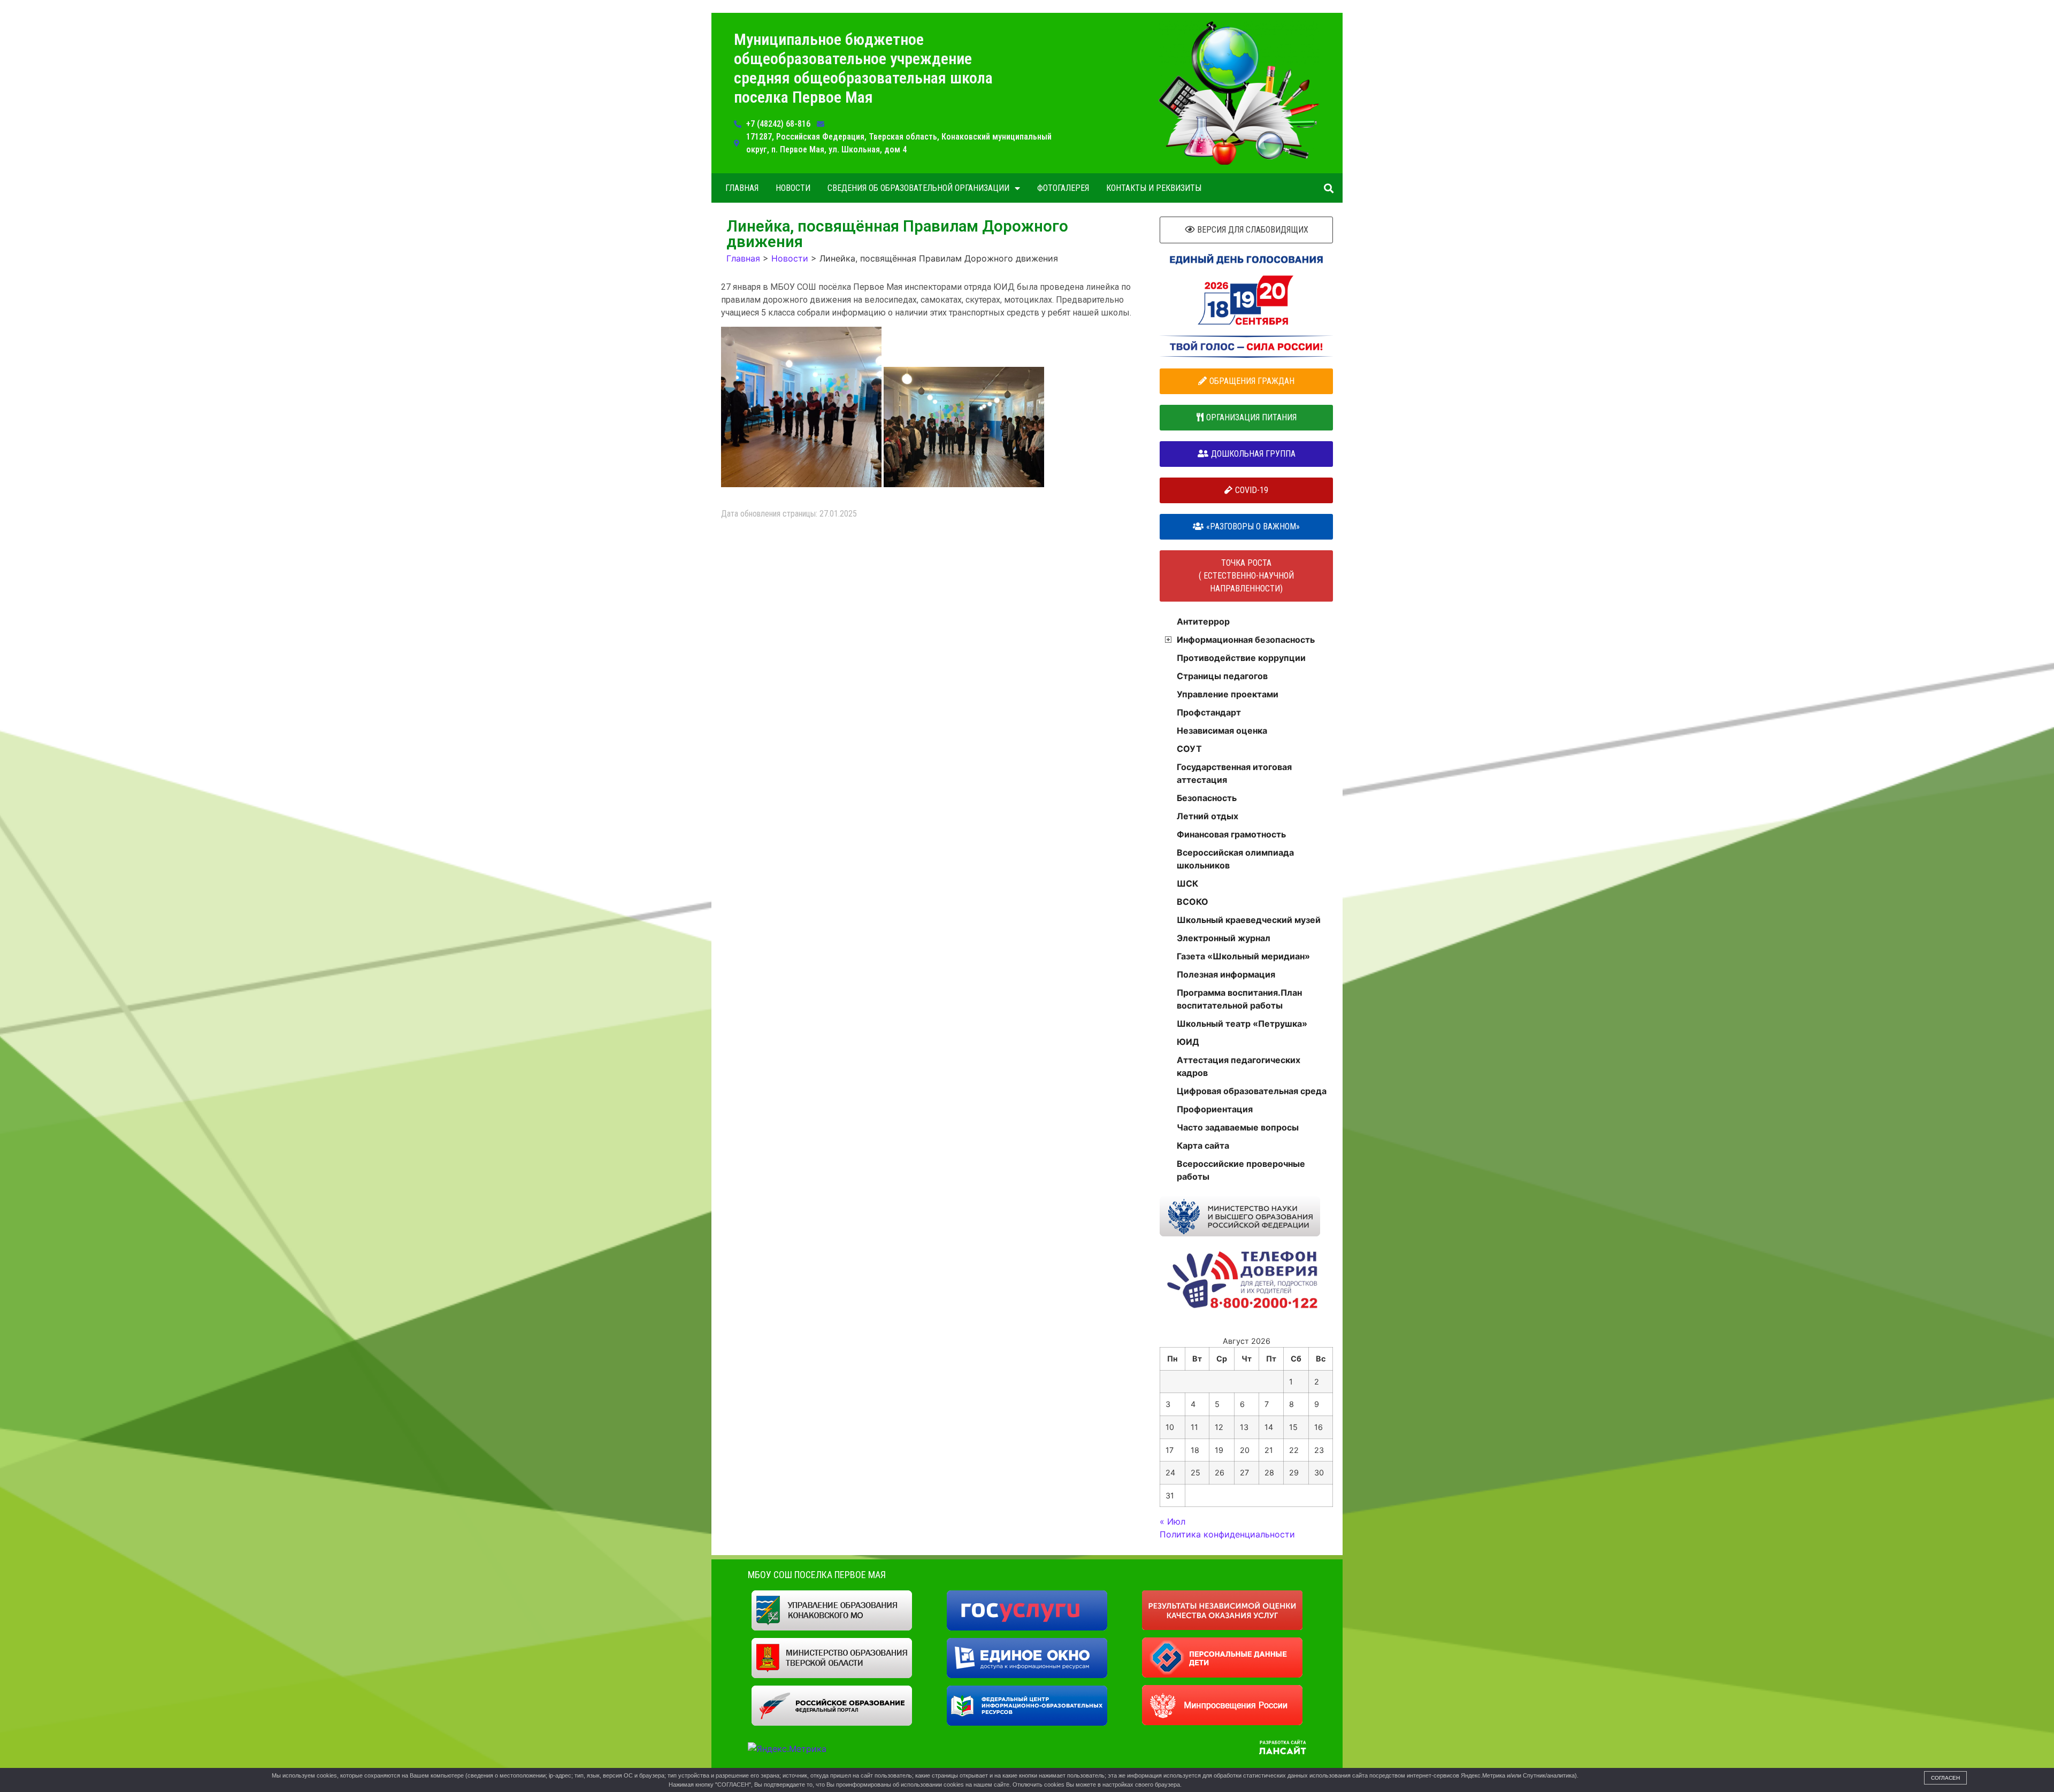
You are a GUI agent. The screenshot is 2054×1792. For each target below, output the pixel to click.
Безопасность (1207, 798)
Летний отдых (1208, 816)
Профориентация (1215, 1109)
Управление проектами (1228, 694)
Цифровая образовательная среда (1252, 1091)
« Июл (1172, 1521)
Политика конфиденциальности (1227, 1534)
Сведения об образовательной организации (918, 188)
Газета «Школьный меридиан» (1243, 956)
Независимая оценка (1222, 730)
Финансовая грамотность (1231, 834)
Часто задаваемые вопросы (1238, 1127)
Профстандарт (1209, 712)
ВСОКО (1193, 902)
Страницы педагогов (1222, 676)
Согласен (1945, 1778)
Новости (793, 188)
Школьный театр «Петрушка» (1242, 1024)
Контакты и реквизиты (1154, 188)
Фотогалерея (1063, 188)
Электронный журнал (1224, 938)
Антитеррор (1203, 621)
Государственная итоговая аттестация (1234, 773)
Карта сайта (1203, 1145)
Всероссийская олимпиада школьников (1235, 859)
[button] (1328, 188)
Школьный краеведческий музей (1249, 920)
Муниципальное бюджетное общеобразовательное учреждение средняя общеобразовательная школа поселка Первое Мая (863, 68)
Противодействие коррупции (1241, 658)
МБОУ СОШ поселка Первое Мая (817, 1575)
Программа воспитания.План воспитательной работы (1239, 999)
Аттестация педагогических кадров (1239, 1066)
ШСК (1187, 883)
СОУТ (1189, 749)
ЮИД (1188, 1042)
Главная (742, 188)
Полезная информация (1226, 974)
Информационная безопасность (1246, 640)
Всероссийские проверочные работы (1241, 1170)
